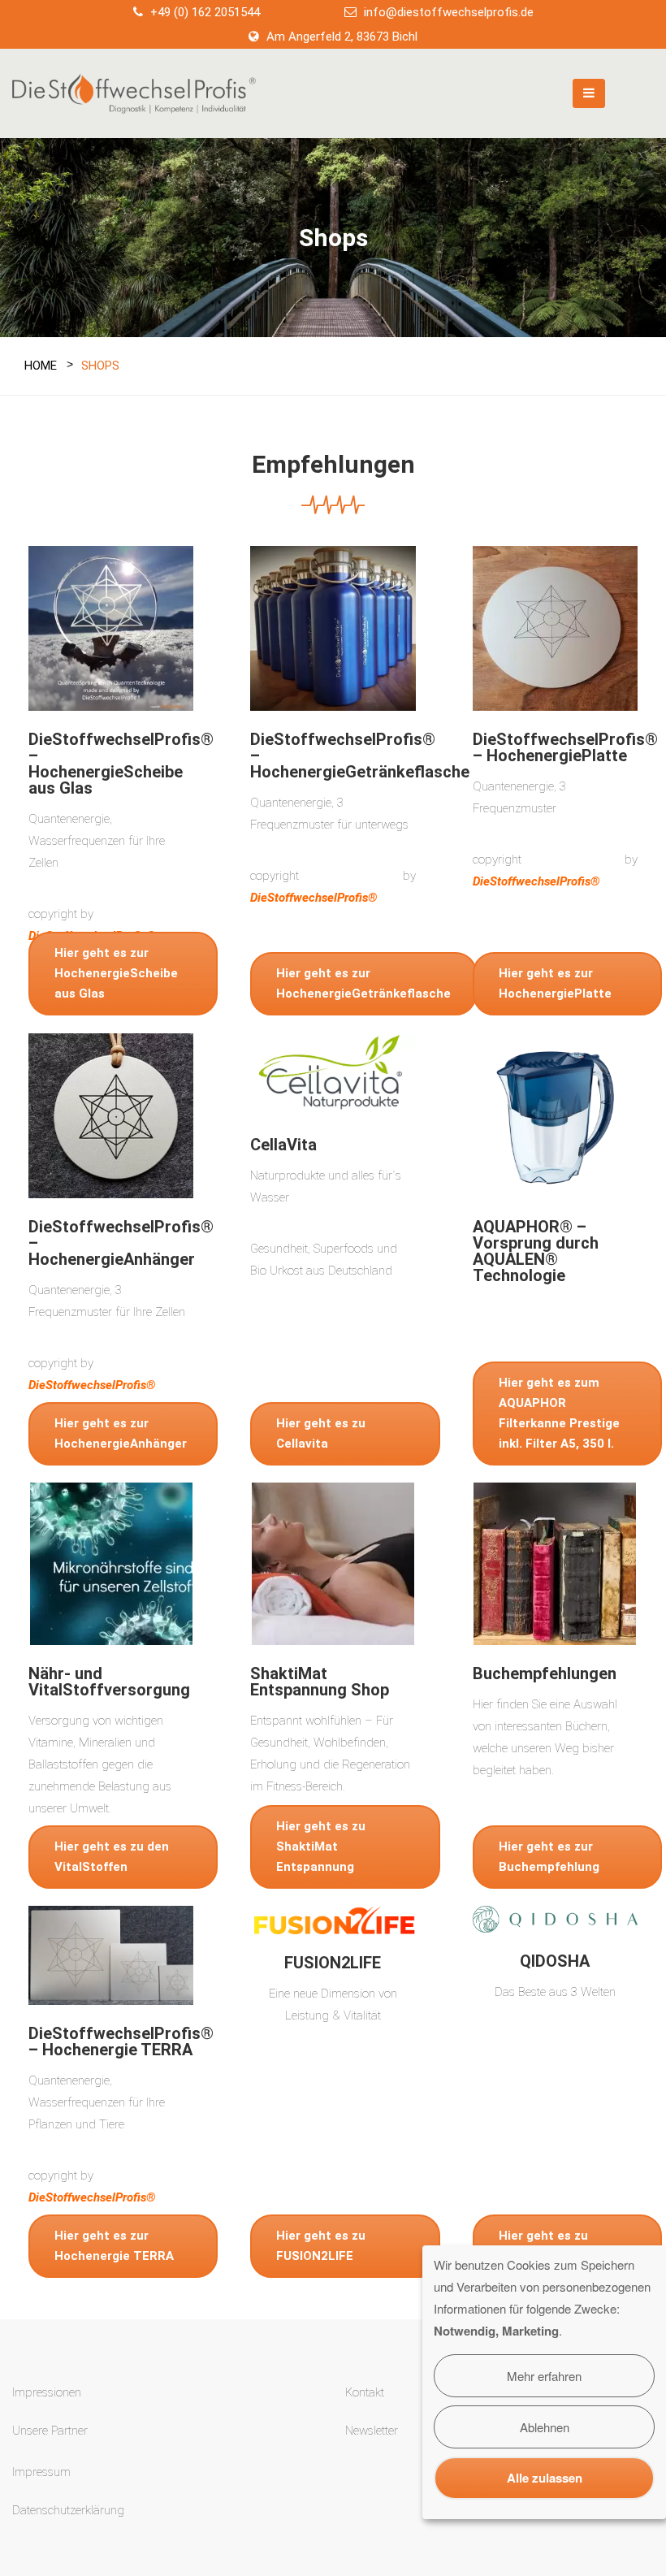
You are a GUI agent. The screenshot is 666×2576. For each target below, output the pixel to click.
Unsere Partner (50, 2431)
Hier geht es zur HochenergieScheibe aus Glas (116, 973)
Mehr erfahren (544, 2376)
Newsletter (372, 2431)
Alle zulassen (545, 2478)
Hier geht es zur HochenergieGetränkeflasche (363, 983)
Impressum (41, 2472)
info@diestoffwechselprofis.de (449, 12)
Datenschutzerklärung (68, 2510)
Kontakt (365, 2392)
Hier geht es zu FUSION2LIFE (321, 2246)
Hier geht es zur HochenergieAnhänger (121, 1433)
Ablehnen (545, 2427)
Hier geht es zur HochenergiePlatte (555, 983)
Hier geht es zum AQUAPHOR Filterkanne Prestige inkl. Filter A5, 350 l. (559, 1413)
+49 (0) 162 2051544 (205, 12)
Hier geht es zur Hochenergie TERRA (114, 2246)
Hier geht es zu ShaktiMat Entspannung (321, 1846)
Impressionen (47, 2392)
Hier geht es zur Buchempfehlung (549, 1857)
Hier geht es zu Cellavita (321, 1433)
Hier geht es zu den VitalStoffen (112, 1857)
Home (41, 366)
